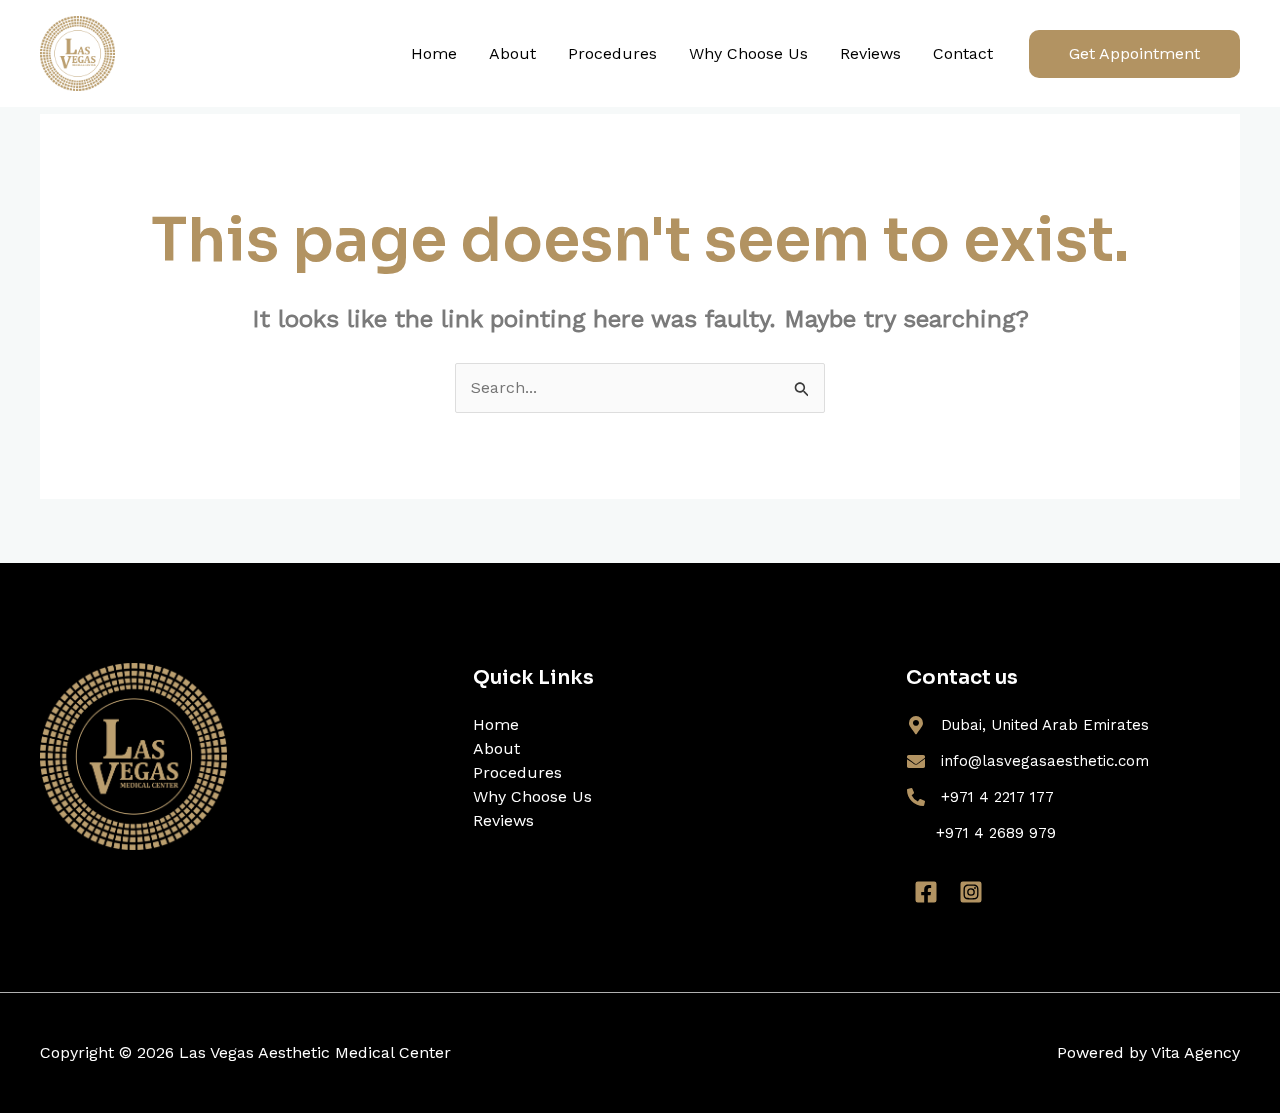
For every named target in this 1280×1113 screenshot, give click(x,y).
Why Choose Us (748, 53)
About (512, 53)
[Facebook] (926, 892)
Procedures (612, 53)
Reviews (870, 53)
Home (434, 53)
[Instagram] (971, 892)
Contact (963, 53)
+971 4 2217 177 (997, 797)
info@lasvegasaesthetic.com (1045, 761)
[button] (1134, 54)
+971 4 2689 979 (996, 833)
